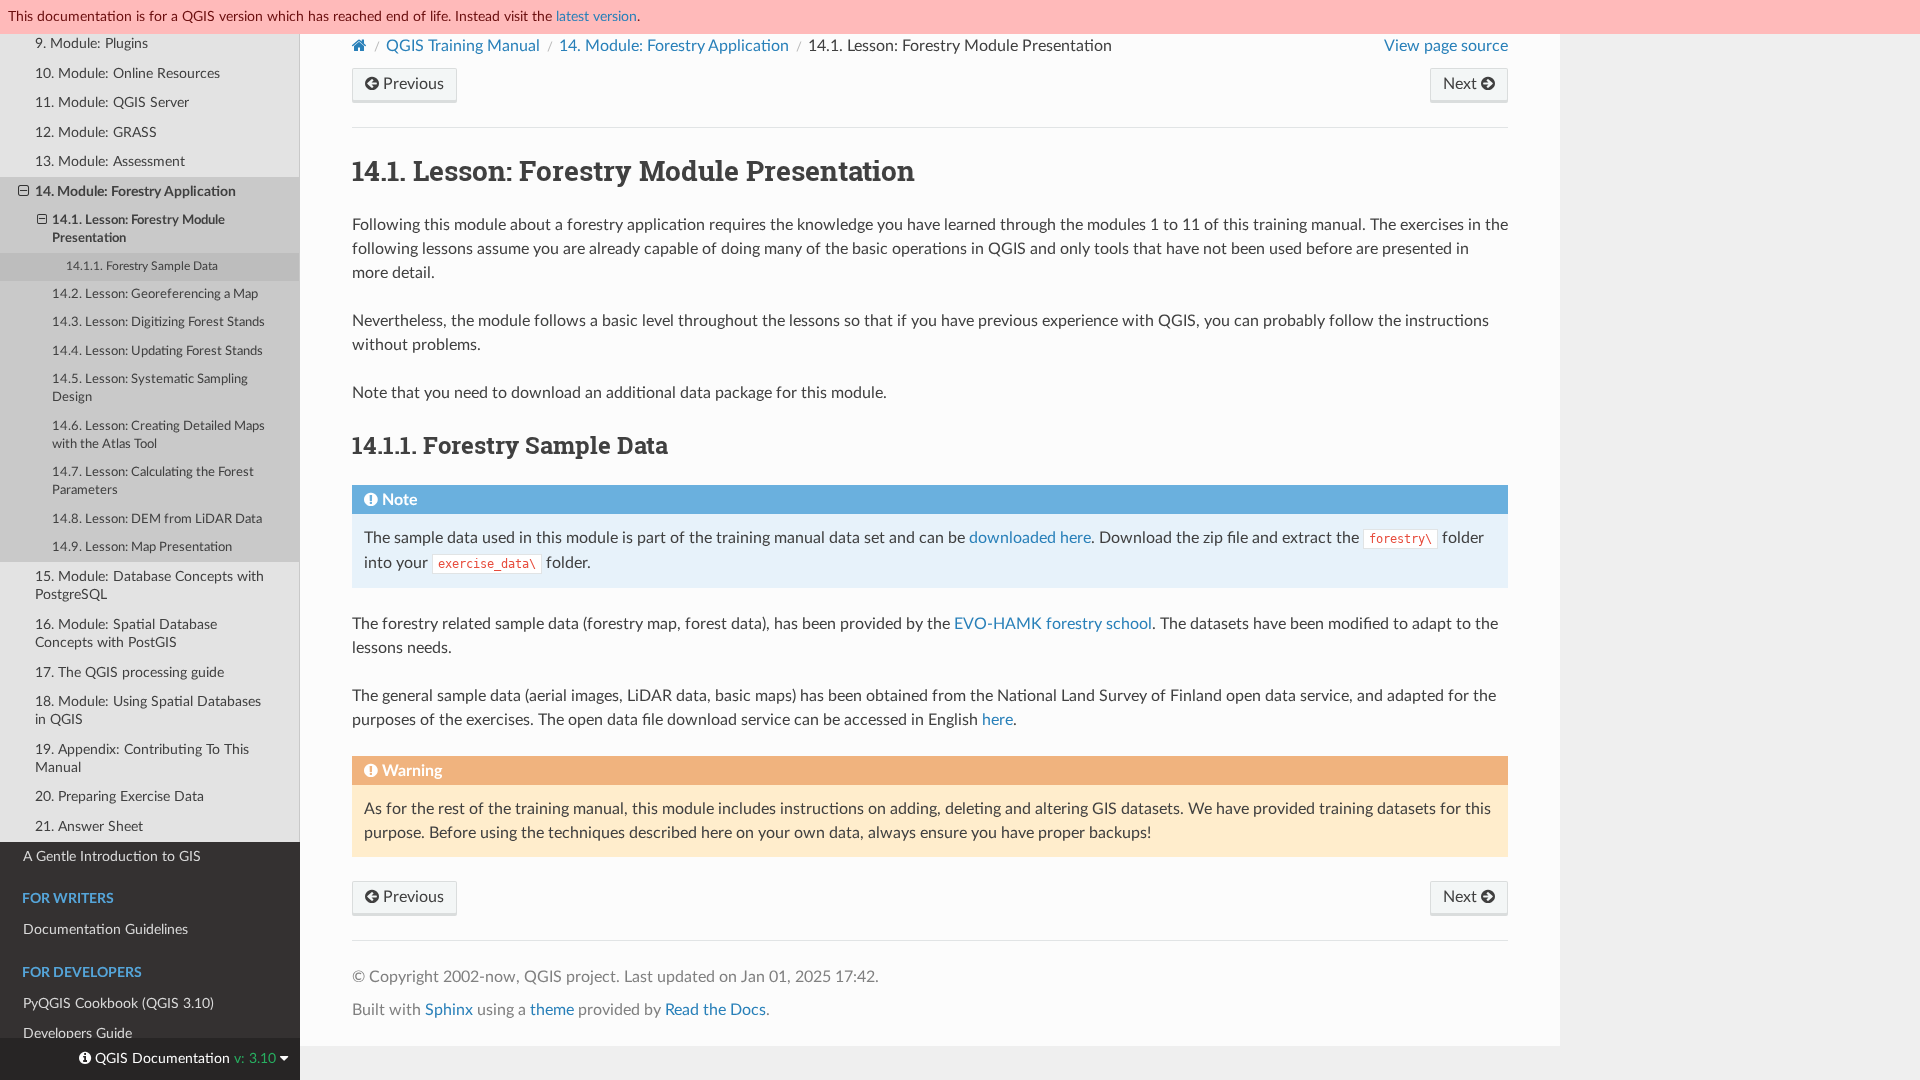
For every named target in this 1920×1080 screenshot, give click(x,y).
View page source (1446, 46)
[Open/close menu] (23, 192)
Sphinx (449, 1010)
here (997, 720)
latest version (596, 16)
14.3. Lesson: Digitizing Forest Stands (158, 322)
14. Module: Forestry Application (135, 191)
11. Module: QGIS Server (112, 102)
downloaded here (1030, 538)
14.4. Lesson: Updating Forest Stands (157, 351)
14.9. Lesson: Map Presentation (142, 547)
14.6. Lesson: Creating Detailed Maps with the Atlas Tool (158, 435)
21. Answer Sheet (89, 826)
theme (552, 1010)
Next (1462, 84)
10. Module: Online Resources (127, 73)
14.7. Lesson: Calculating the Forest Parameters (153, 481)
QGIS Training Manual (463, 46)
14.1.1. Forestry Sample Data (142, 266)
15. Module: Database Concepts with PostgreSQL (149, 585)
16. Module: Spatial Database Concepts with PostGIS (126, 633)
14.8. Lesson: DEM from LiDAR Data (157, 519)
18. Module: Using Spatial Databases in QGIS (148, 710)
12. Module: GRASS (96, 132)
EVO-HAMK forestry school (1053, 624)
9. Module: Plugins (91, 43)
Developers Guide (77, 1033)
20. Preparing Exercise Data (119, 796)
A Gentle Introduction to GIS (112, 856)
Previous (411, 84)
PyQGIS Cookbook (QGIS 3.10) (118, 1003)
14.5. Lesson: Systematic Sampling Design (150, 388)
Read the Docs (715, 1010)
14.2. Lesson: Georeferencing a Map (155, 294)
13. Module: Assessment (110, 161)
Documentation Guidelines (105, 929)
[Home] (359, 45)
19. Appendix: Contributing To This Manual (142, 758)
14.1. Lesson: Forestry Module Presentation (138, 229)
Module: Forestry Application (674, 46)
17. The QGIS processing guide (129, 672)
